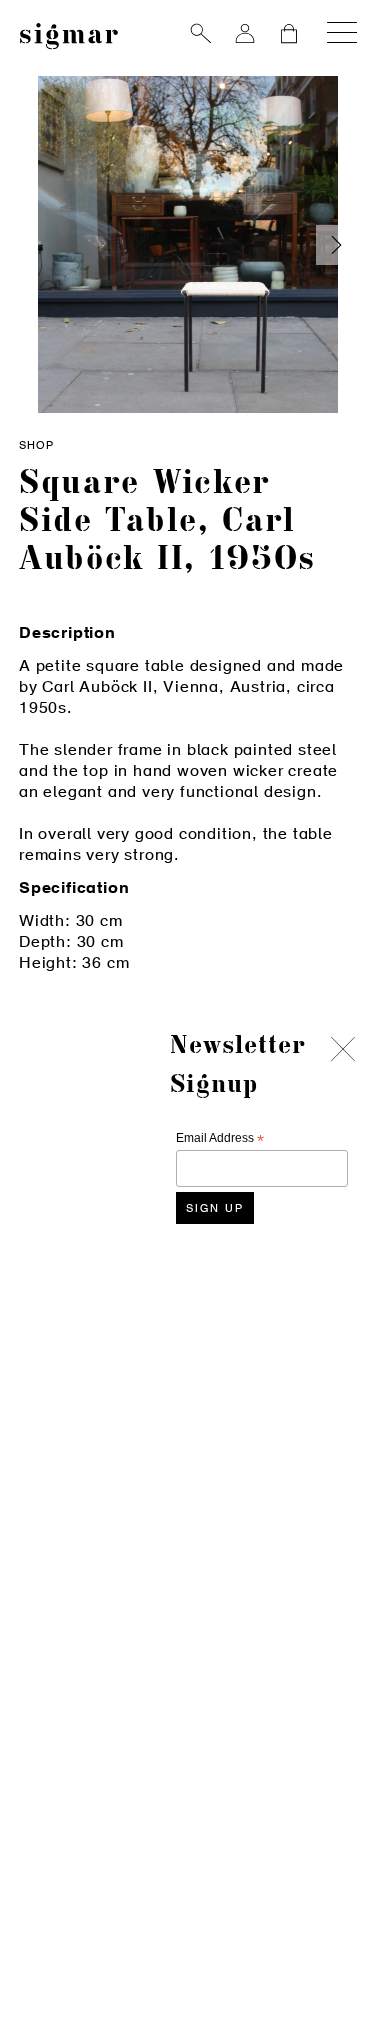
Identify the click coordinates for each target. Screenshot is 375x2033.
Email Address (220, 1138)
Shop (36, 446)
